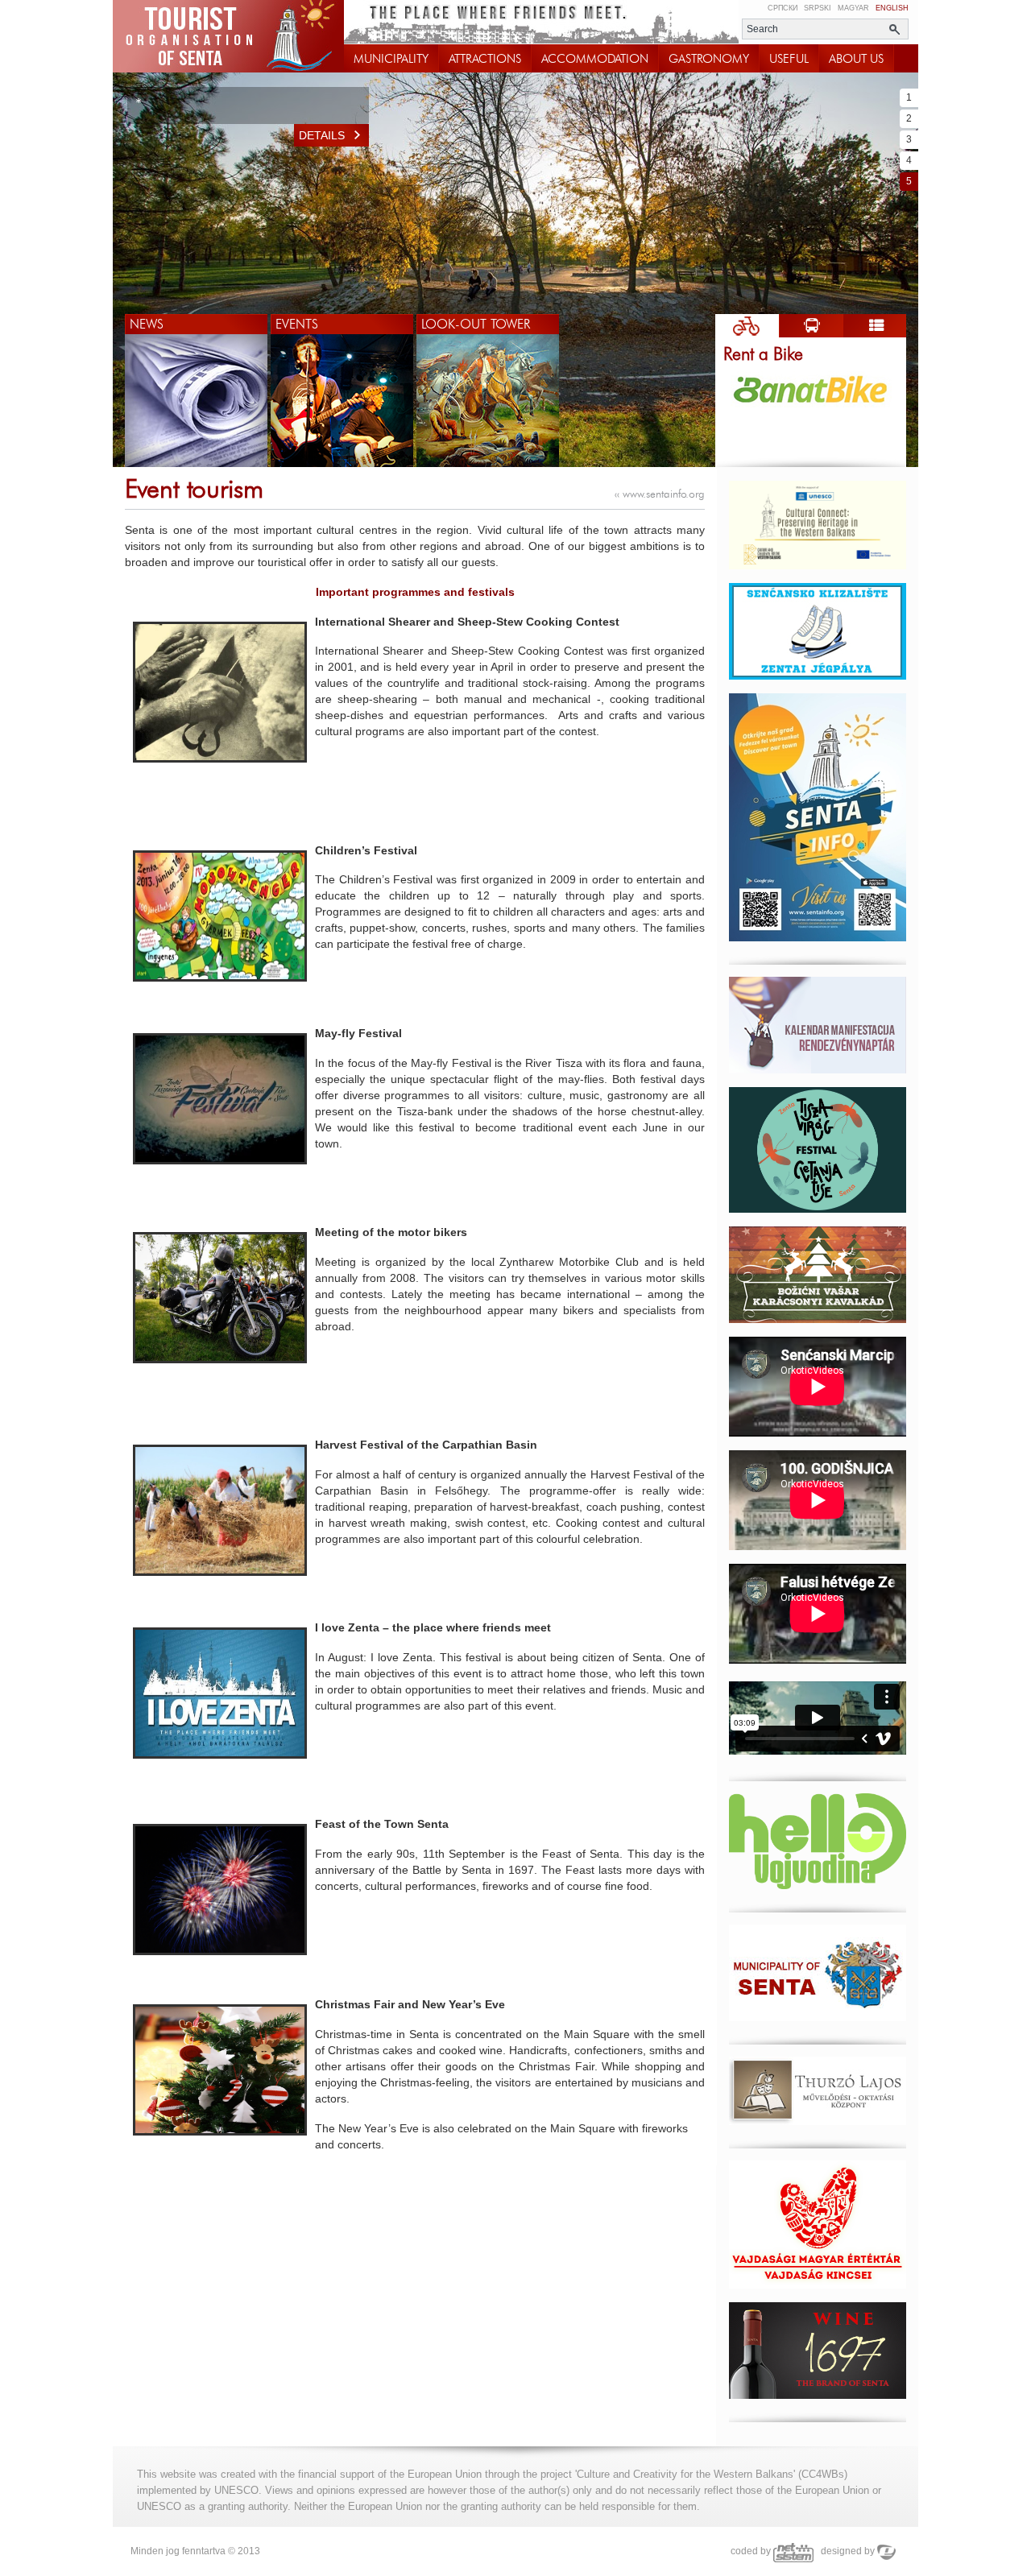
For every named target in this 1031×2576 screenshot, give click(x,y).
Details (322, 135)
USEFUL (789, 59)
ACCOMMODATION (595, 59)
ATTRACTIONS (485, 59)
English (892, 8)
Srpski (818, 8)
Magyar (853, 8)
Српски (783, 8)
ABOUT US (856, 59)
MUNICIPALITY (391, 59)
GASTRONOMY (709, 59)
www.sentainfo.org (660, 494)
